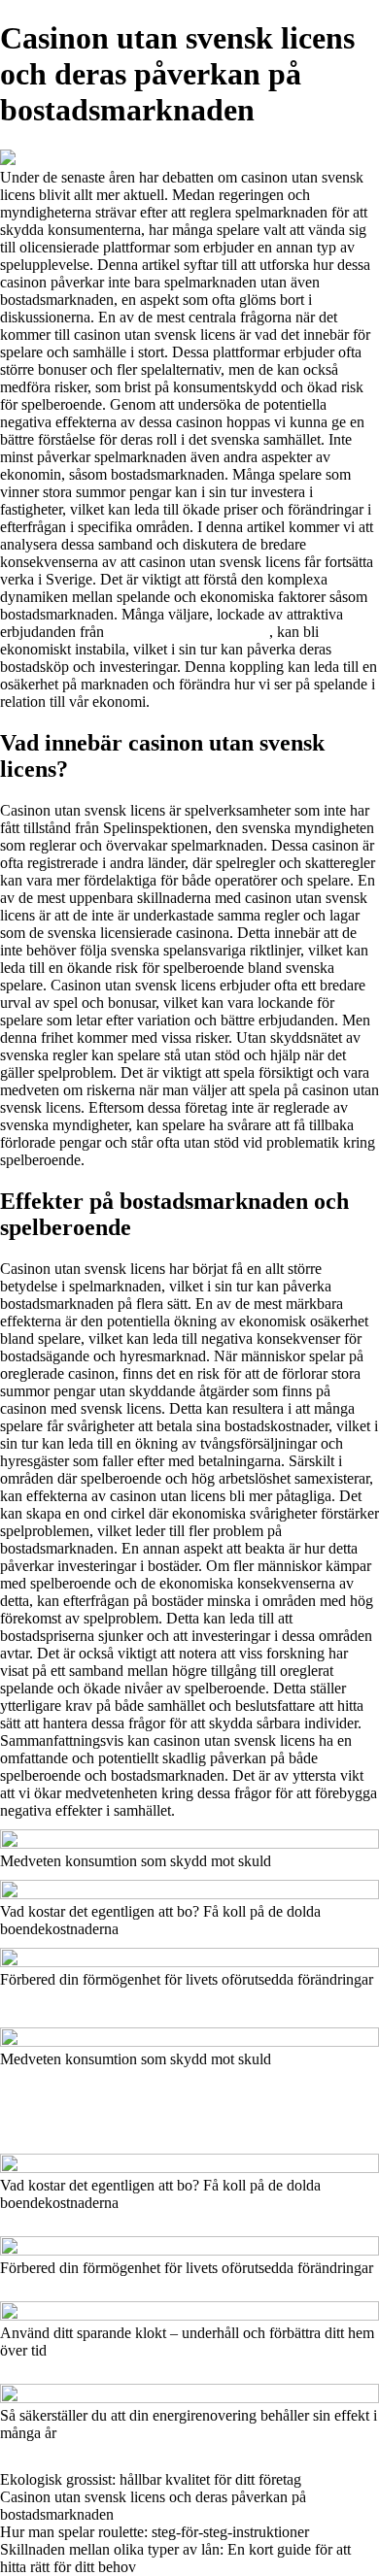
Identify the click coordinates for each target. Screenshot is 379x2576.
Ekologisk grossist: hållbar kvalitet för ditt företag (151, 2479)
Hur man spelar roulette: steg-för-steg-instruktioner (155, 2532)
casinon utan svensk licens (189, 632)
